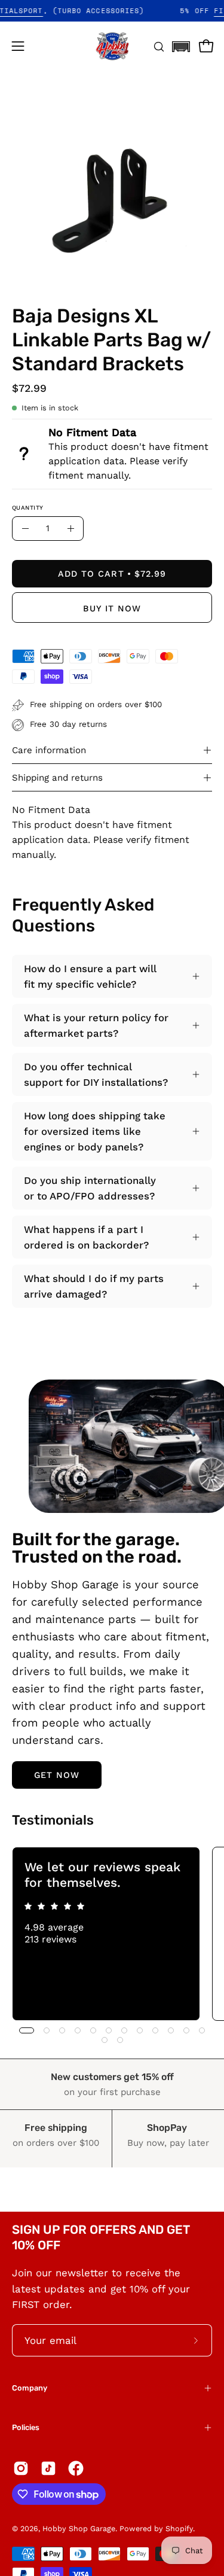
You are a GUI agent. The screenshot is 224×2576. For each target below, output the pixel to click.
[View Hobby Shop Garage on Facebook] (76, 2468)
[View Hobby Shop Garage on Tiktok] (48, 2468)
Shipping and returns (57, 778)
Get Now (57, 1775)
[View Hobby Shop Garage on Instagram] (21, 2468)
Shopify (179, 2528)
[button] (181, 43)
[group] (112, 1934)
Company (30, 2388)
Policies (26, 2427)
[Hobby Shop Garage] (112, 46)
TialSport (35, 11)
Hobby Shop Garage (79, 2528)
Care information (49, 750)
